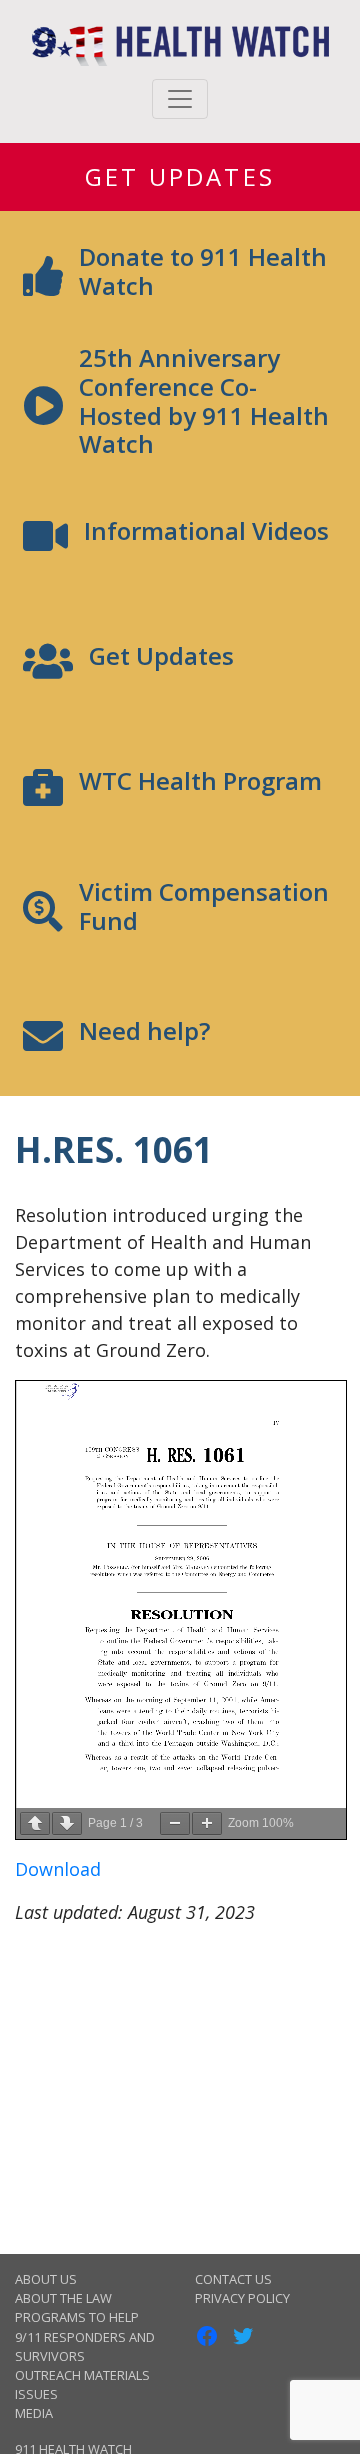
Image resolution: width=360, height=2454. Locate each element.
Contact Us (233, 2279)
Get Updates (180, 176)
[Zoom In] (207, 1823)
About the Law (63, 2298)
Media (34, 2413)
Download (58, 1869)
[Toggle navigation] (180, 99)
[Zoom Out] (175, 1823)
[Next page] (67, 1823)
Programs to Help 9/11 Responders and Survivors (85, 2336)
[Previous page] (35, 1823)
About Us (46, 2279)
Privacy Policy (242, 2298)
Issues (36, 2394)
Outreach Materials (82, 2375)
